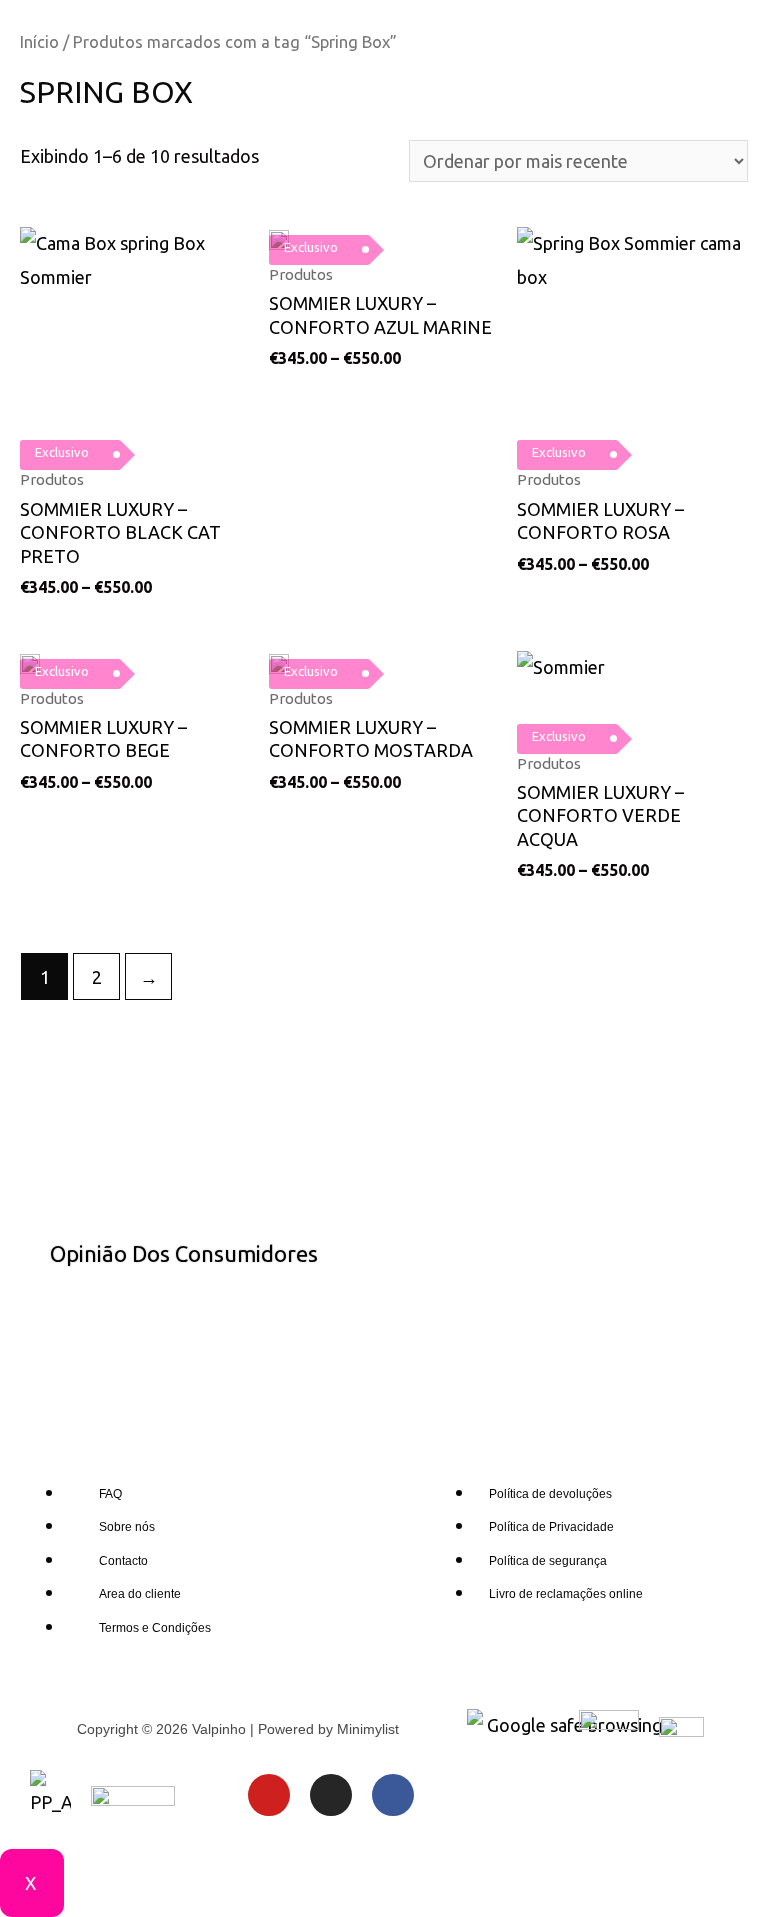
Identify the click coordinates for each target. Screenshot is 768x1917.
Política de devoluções (550, 1494)
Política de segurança (548, 1561)
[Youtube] (269, 1795)
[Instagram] (331, 1795)
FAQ (110, 1494)
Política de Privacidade (551, 1527)
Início (39, 42)
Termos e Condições (155, 1628)
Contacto (123, 1561)
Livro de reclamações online (566, 1594)
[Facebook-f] (393, 1795)
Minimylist (368, 1729)
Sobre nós (127, 1527)
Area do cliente (140, 1594)
